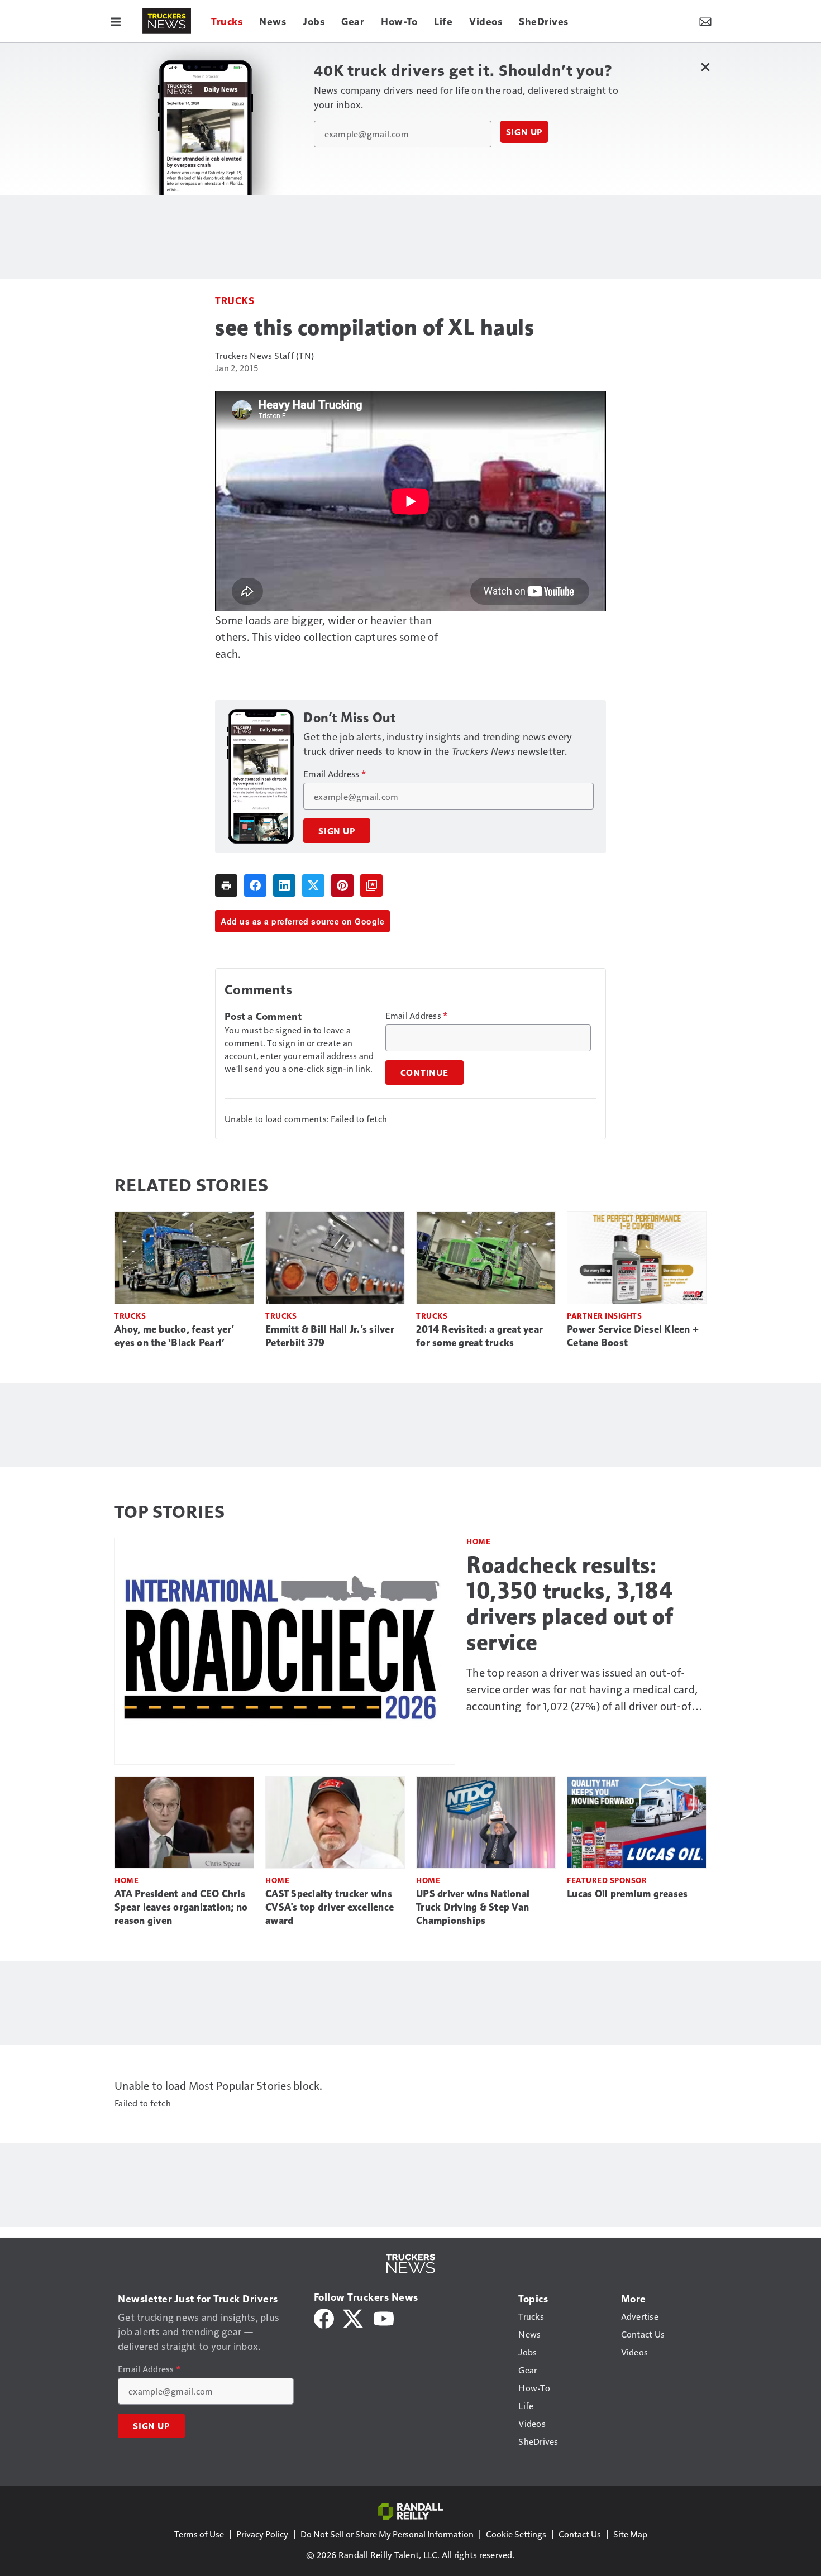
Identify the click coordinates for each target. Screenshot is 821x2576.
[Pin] (342, 885)
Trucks (235, 300)
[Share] (255, 885)
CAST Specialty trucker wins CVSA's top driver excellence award (330, 1907)
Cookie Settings (516, 2534)
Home (478, 1541)
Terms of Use (199, 2534)
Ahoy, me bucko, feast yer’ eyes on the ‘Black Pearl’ (175, 1336)
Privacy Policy (262, 2534)
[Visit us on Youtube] (384, 2317)
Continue (424, 1072)
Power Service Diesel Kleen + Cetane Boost (633, 1336)
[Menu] (116, 21)
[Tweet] (313, 885)
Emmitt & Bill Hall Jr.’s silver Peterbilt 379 (330, 1336)
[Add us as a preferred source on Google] (371, 885)
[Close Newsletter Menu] (705, 67)
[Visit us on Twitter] (354, 2317)
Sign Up (524, 132)
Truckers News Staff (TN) (264, 355)
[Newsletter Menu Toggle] (705, 21)
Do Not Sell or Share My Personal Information (387, 2534)
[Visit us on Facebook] (324, 2317)
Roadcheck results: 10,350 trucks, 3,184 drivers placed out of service (570, 1603)
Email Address (335, 774)
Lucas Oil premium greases (627, 1894)
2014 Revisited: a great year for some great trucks (479, 1336)
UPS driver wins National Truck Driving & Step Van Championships (473, 1907)
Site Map (630, 2534)
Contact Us (580, 2534)
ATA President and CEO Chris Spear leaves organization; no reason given (181, 1907)
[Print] (226, 885)
